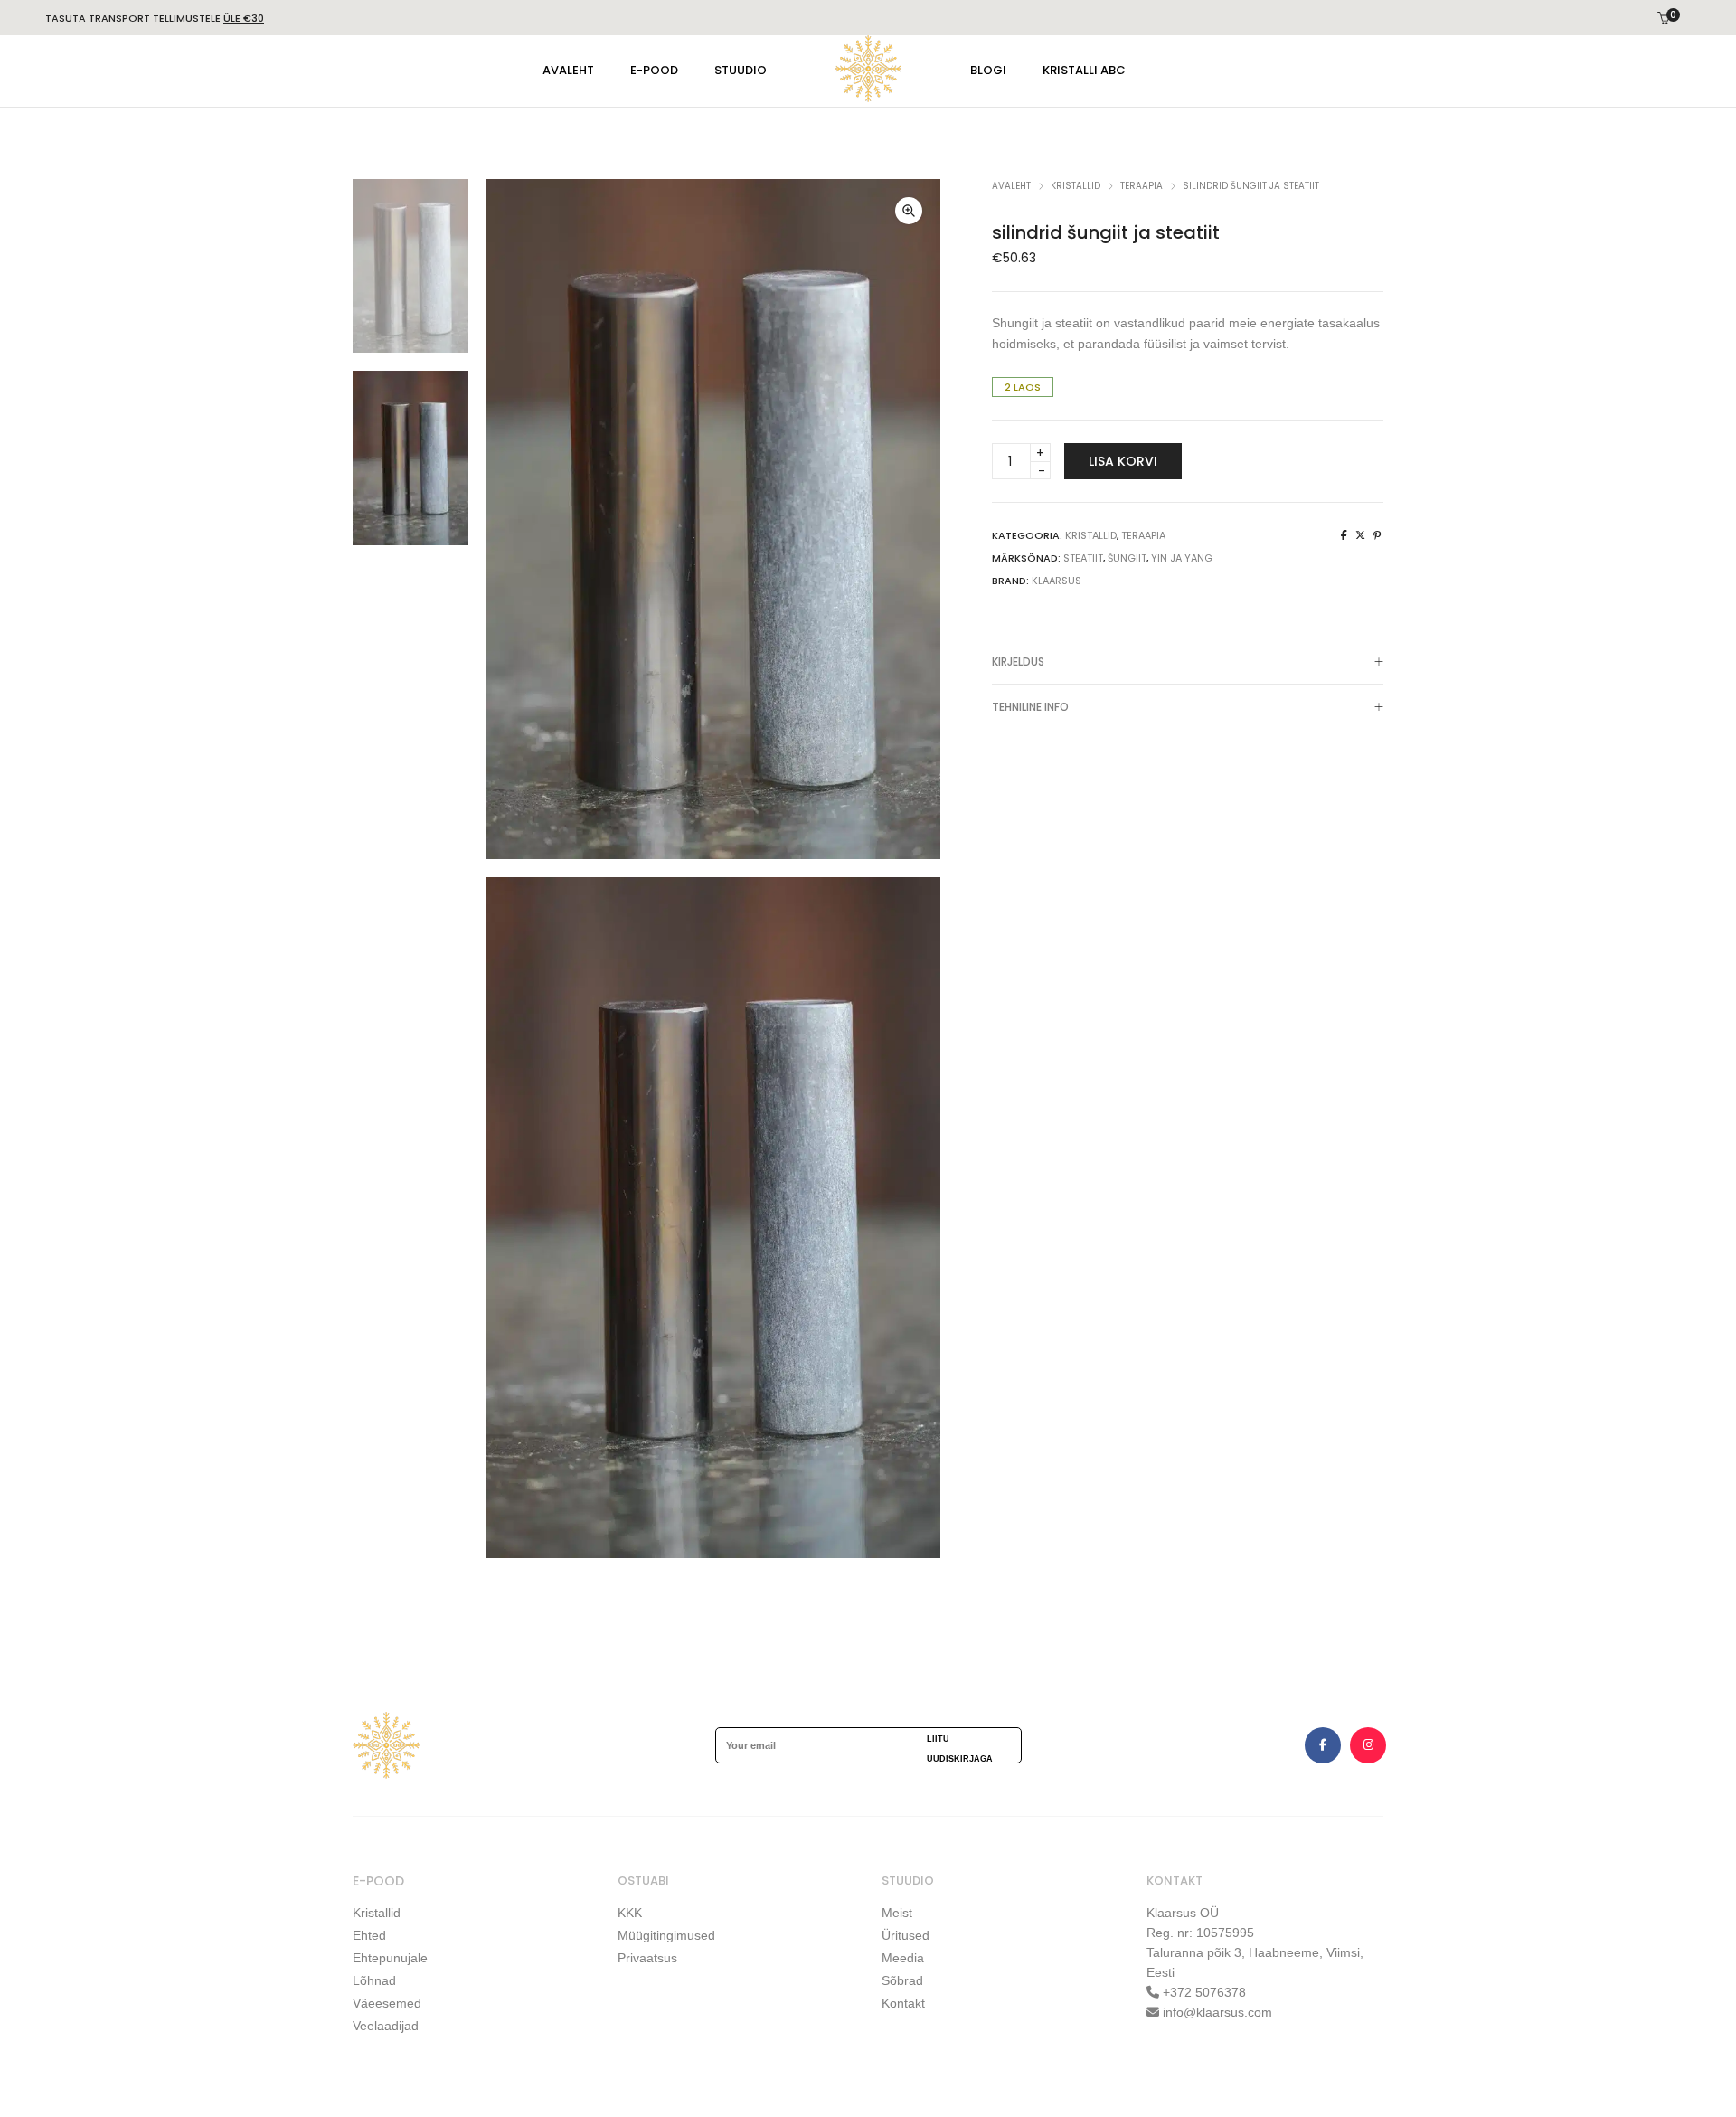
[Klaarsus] (868, 96)
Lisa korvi (1123, 461)
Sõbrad (902, 1980)
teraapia (1142, 186)
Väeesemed (387, 2003)
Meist (897, 1913)
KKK (630, 1913)
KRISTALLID (1076, 186)
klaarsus (1057, 581)
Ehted (369, 1935)
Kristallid (377, 1913)
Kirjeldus (1018, 662)
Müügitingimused (666, 1935)
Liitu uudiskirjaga (960, 1748)
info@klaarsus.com (1217, 2012)
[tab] (1188, 662)
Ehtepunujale (390, 1958)
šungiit (1127, 558)
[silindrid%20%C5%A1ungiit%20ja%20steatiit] (1344, 535)
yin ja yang (1182, 558)
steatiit (1083, 558)
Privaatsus (647, 1958)
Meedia (903, 1958)
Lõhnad (374, 1980)
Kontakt (903, 2003)
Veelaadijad (386, 2026)
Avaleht (1011, 186)
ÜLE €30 (244, 18)
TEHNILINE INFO (1030, 707)
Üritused (906, 1935)
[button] (909, 211)
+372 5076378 (1203, 1992)
